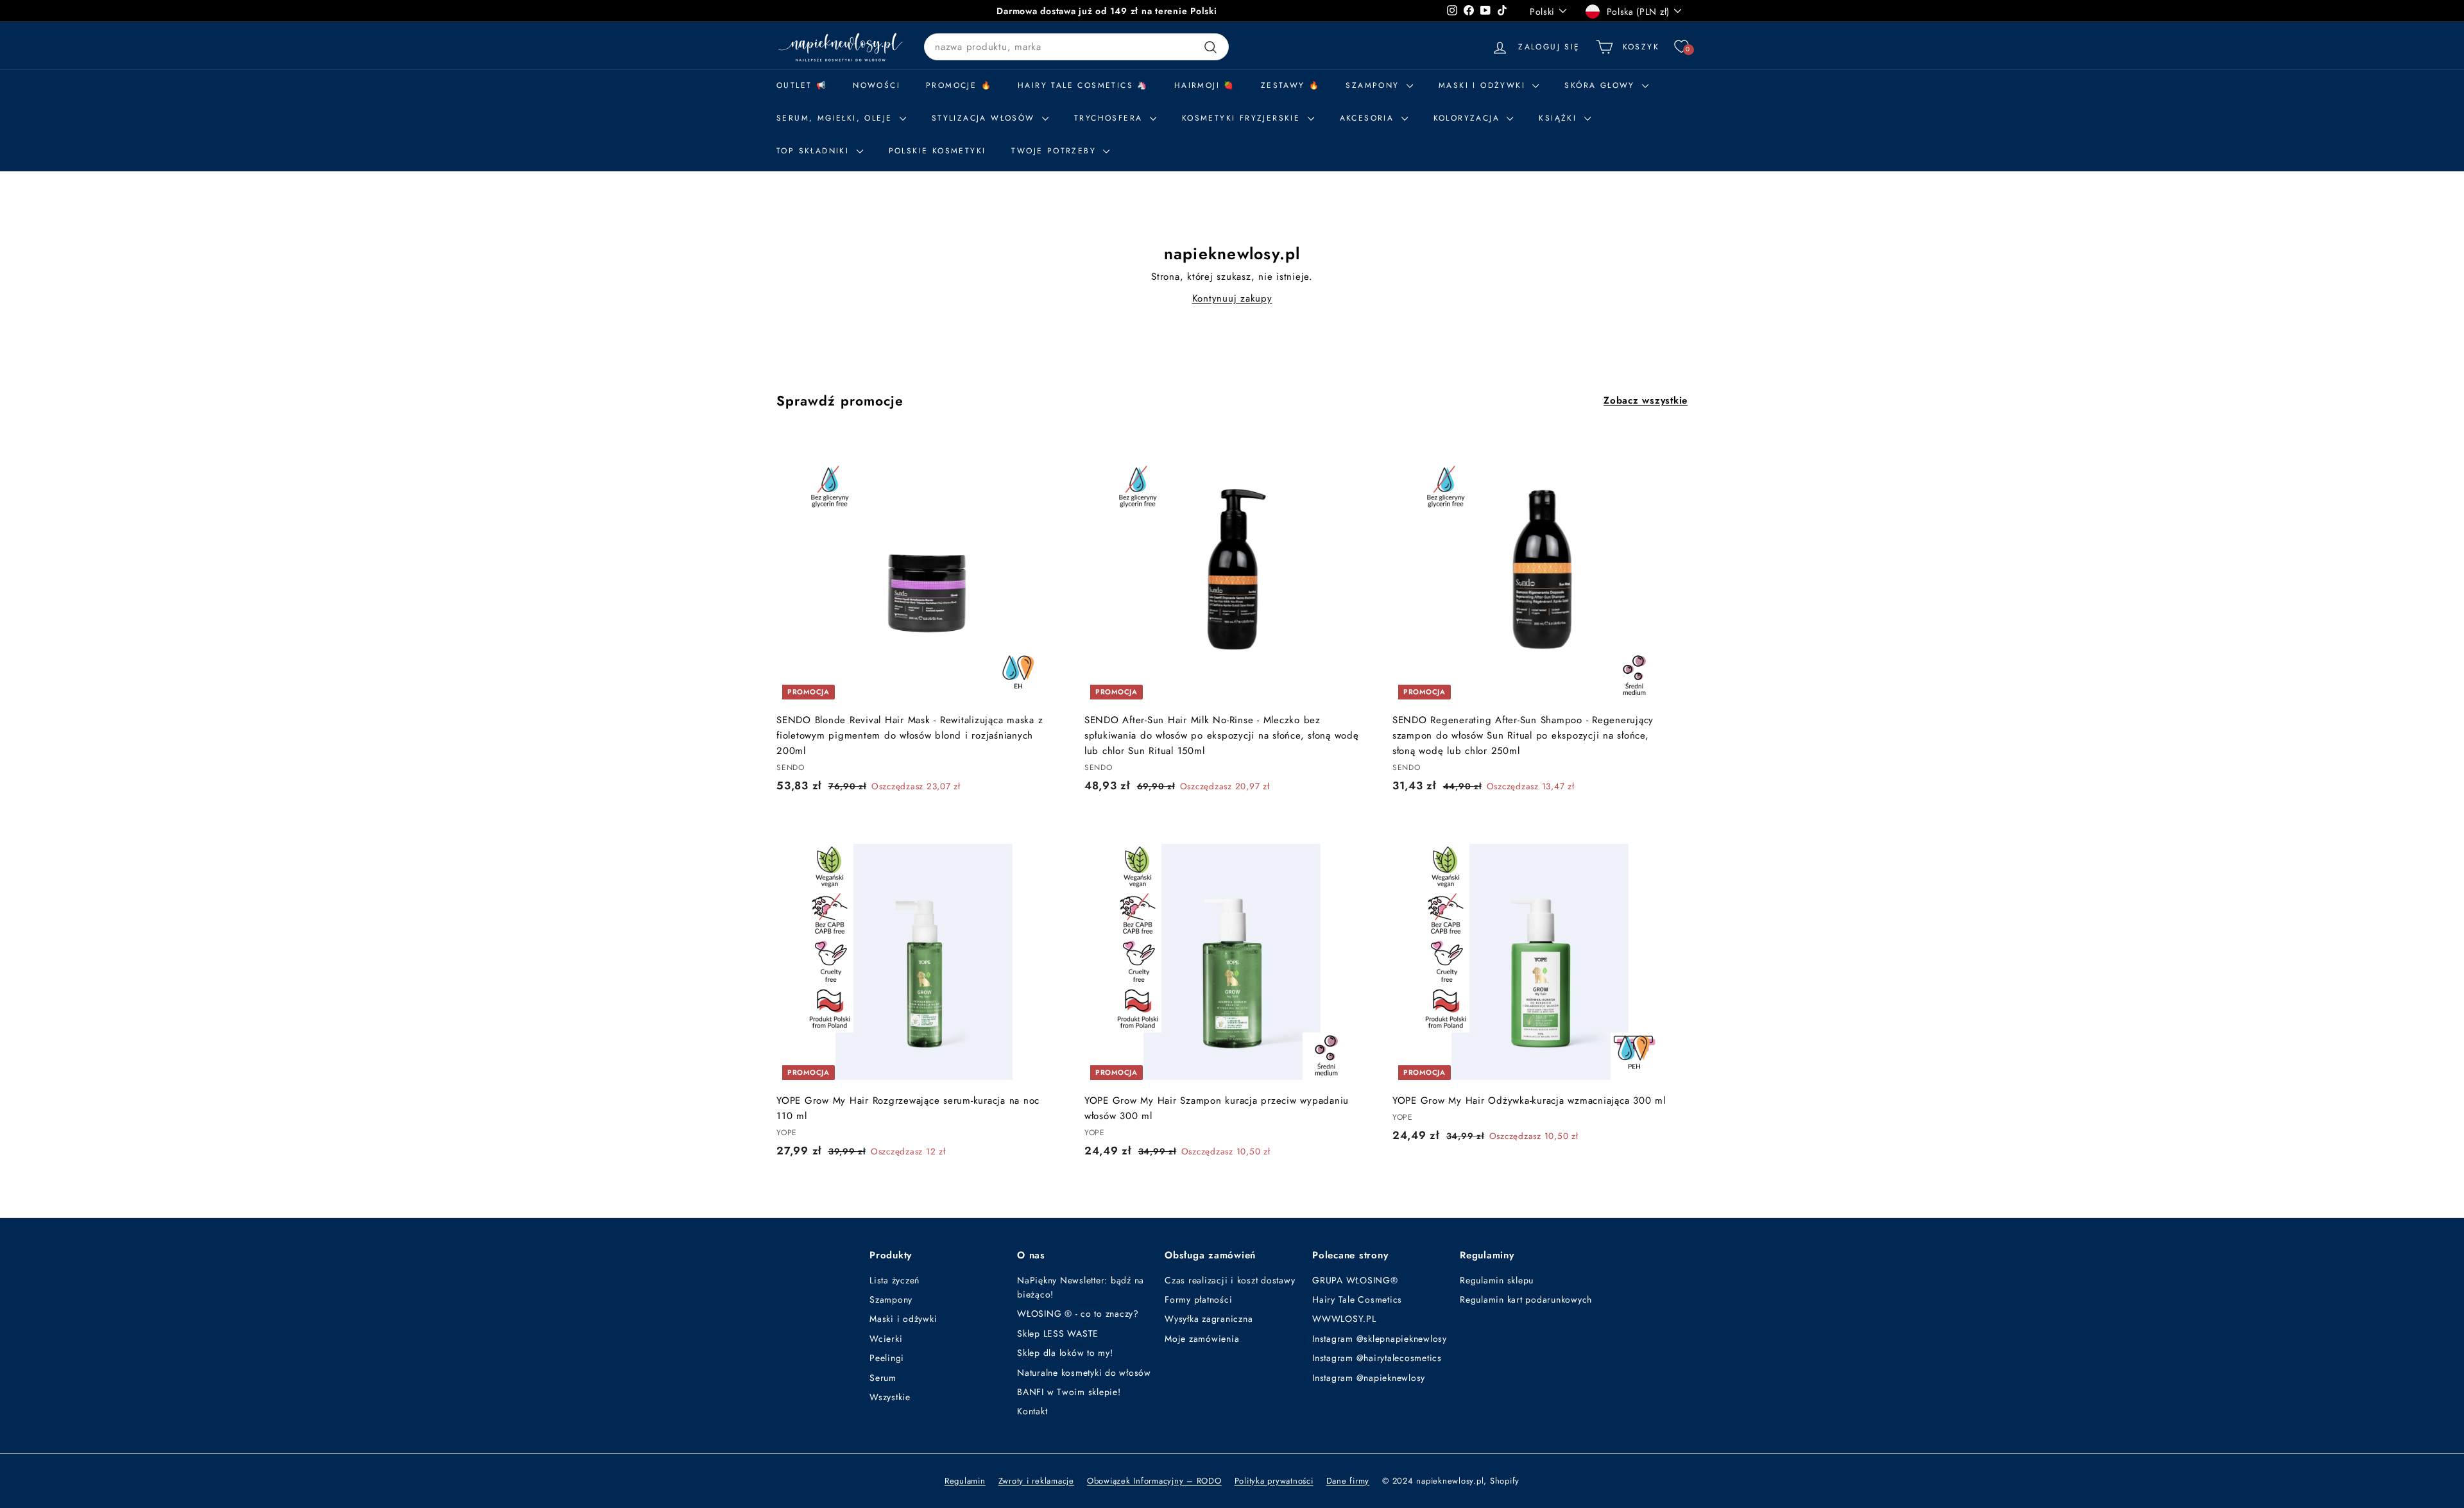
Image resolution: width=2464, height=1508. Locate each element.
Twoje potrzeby (1056, 151)
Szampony (891, 1299)
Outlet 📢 (802, 85)
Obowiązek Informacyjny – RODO (1154, 1481)
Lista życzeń (894, 1280)
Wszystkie (890, 1397)
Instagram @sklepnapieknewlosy (1380, 1339)
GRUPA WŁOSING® (1355, 1280)
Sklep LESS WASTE (1058, 1333)
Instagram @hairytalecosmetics (1377, 1358)
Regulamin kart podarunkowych (1526, 1299)
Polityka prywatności (1274, 1481)
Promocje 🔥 (959, 85)
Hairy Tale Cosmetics (1357, 1299)
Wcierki (886, 1339)
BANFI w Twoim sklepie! (1069, 1392)
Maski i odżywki (1484, 85)
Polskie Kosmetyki (937, 151)
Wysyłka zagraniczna (1209, 1319)
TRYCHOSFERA (1110, 118)
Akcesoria (1369, 118)
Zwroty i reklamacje (1036, 1481)
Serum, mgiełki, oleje (836, 118)
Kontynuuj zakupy (1232, 298)
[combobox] (1076, 47)
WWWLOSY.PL (1344, 1319)
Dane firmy (1348, 1481)
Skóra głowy (1602, 85)
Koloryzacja (1469, 118)
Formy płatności (1198, 1299)
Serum (883, 1378)
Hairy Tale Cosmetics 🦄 (1083, 85)
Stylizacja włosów (985, 118)
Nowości (877, 85)
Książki (1560, 118)
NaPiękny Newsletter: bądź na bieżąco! (1081, 1287)
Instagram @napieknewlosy (1369, 1378)
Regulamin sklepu (1497, 1280)
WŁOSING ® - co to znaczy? (1078, 1314)
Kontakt (1032, 1411)
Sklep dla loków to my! (1065, 1353)
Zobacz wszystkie (1646, 400)
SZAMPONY (1374, 85)
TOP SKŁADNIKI (815, 151)
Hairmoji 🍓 (1205, 85)
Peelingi (887, 1358)
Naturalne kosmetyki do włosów (1084, 1373)
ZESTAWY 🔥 (1291, 85)
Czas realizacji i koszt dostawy (1230, 1280)
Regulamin (965, 1481)
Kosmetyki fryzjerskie (1243, 118)
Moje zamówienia (1202, 1339)
